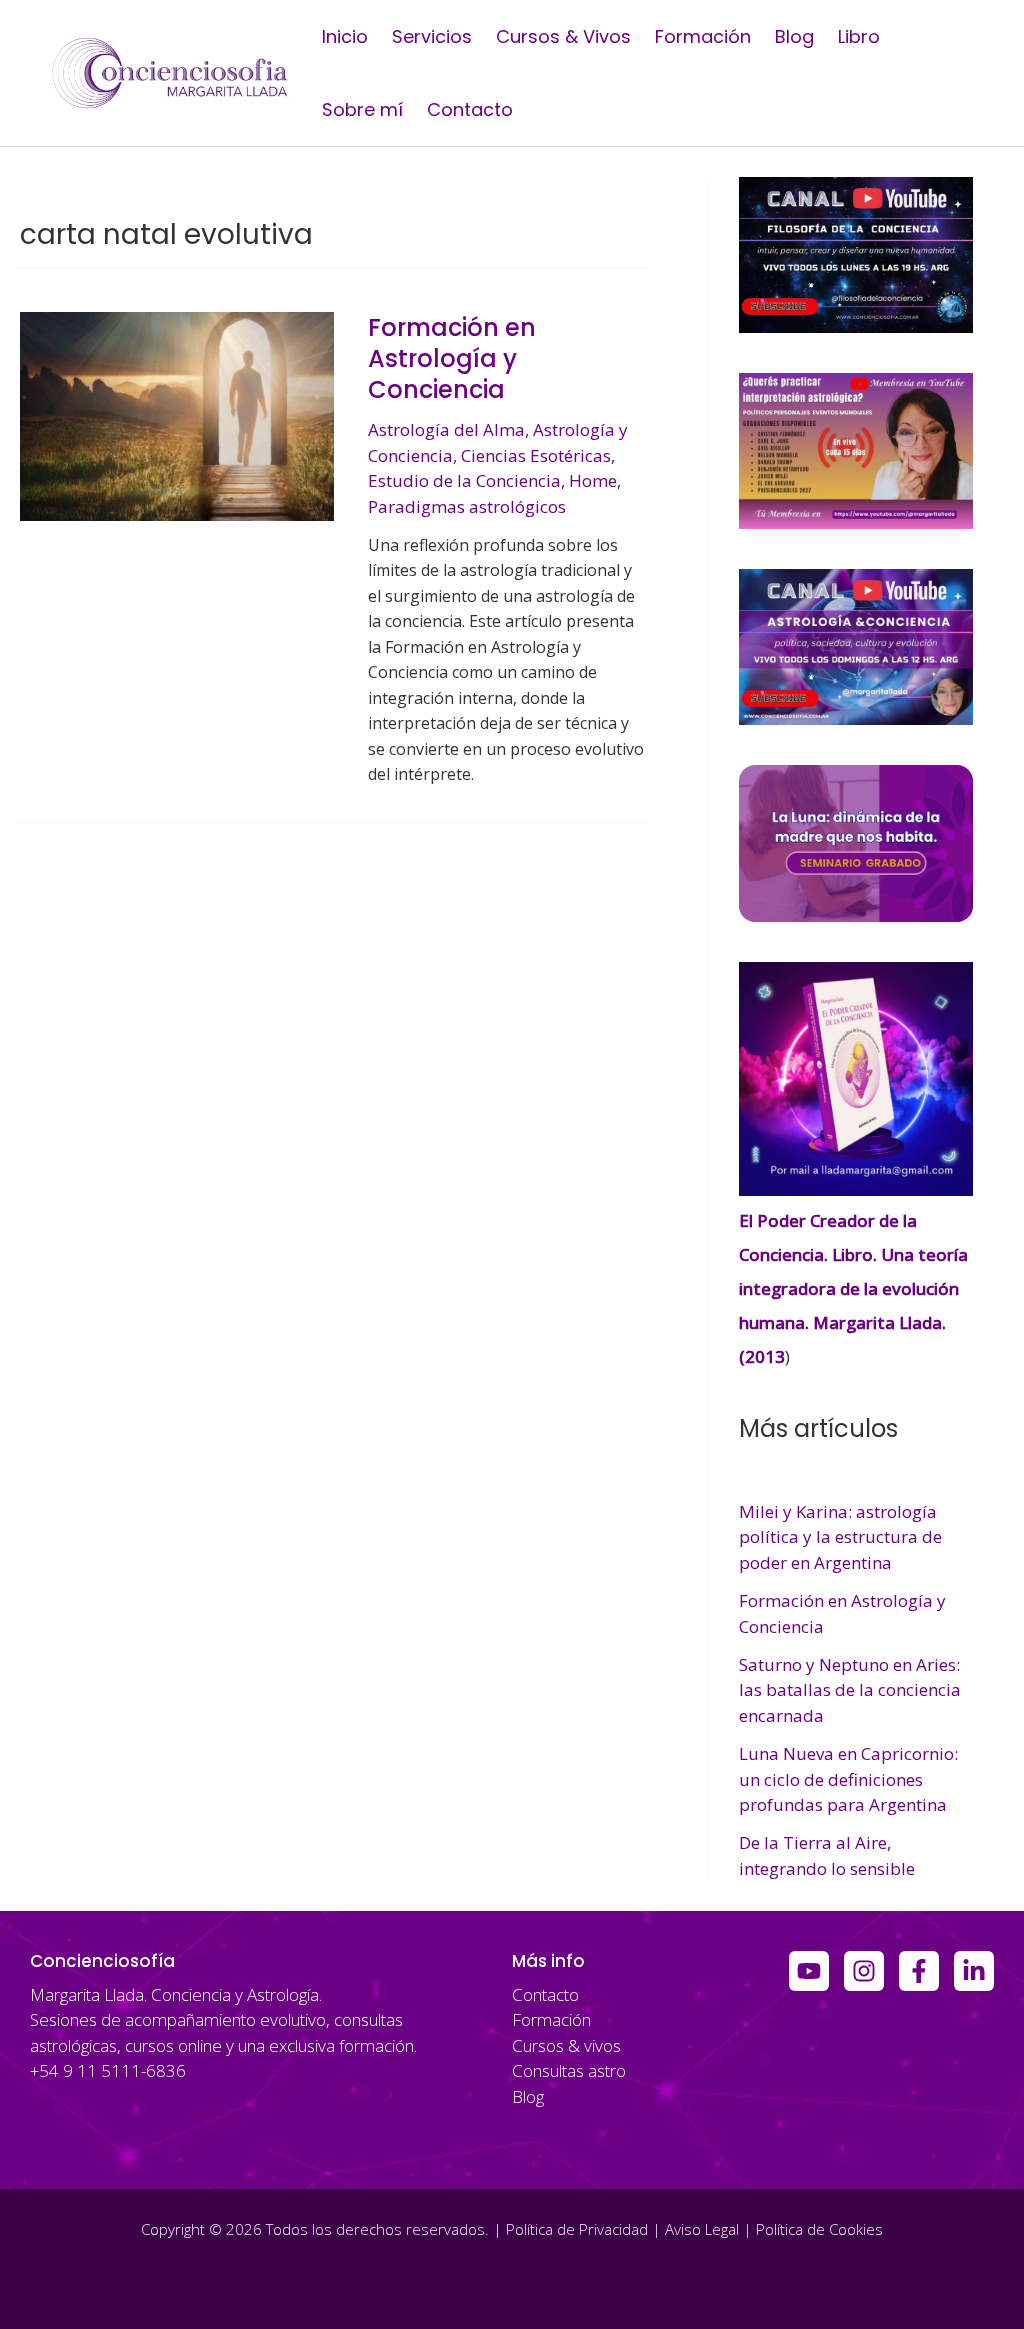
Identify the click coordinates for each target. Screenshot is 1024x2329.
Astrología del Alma (446, 429)
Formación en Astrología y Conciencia (452, 358)
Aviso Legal (702, 2229)
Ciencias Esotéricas (536, 455)
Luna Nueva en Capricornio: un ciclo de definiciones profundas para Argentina (848, 1779)
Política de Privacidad (577, 2229)
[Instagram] (864, 1971)
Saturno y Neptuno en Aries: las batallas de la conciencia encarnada (850, 1690)
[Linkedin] (974, 1971)
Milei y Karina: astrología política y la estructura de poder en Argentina (840, 1537)
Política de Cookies (819, 2229)
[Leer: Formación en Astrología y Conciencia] (177, 414)
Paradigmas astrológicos (467, 506)
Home (593, 480)
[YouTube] (809, 1971)
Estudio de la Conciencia (464, 480)
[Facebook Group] (919, 1971)
